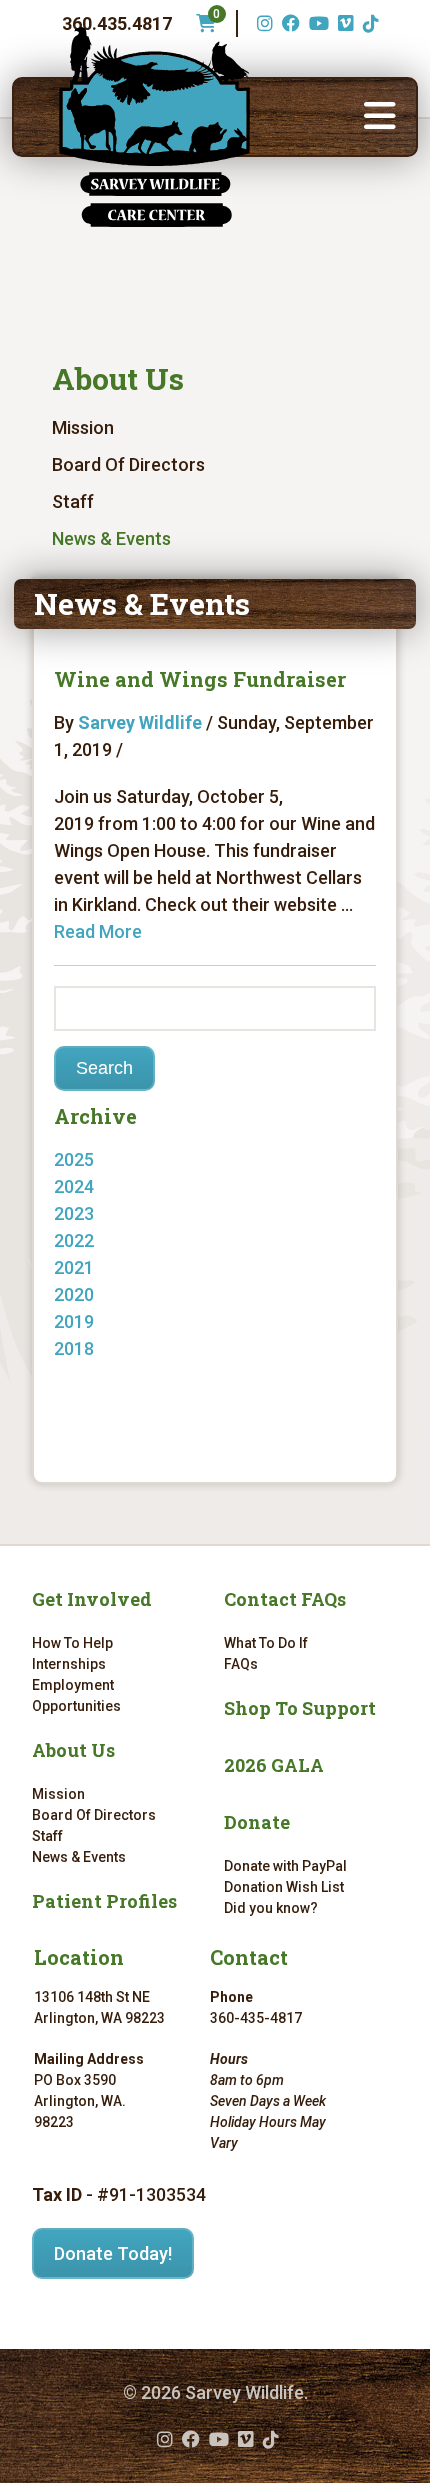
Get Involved (92, 1599)
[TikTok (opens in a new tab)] (368, 23)
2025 (74, 1159)
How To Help (72, 1643)
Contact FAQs (285, 1599)
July (90, 1375)
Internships (69, 1664)
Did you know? (271, 1908)
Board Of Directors (128, 464)
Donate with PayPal (285, 1866)
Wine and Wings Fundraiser (200, 679)
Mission (83, 427)
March (100, 1267)
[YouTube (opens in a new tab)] (316, 23)
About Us (118, 378)
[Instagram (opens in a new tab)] (262, 23)
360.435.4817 (117, 23)
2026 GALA (274, 1765)
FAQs (241, 1664)
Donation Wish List (284, 1887)
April (92, 1240)
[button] (380, 117)
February (110, 1294)
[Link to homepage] (154, 127)
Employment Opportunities (76, 1695)
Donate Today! (113, 2253)
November (116, 1213)
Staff (73, 501)
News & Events (111, 538)
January (107, 1348)
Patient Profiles (104, 1901)
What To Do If (266, 1643)
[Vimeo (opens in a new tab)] (343, 23)
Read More (98, 931)
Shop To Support (300, 1708)
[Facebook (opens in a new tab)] (288, 23)
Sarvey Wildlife (140, 722)
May (91, 1186)
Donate (257, 1822)
